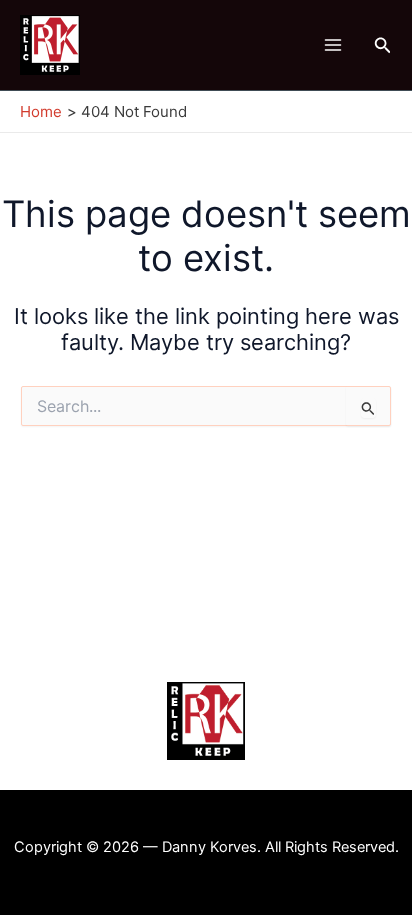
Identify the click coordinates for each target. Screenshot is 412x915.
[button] (383, 45)
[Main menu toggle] (332, 45)
